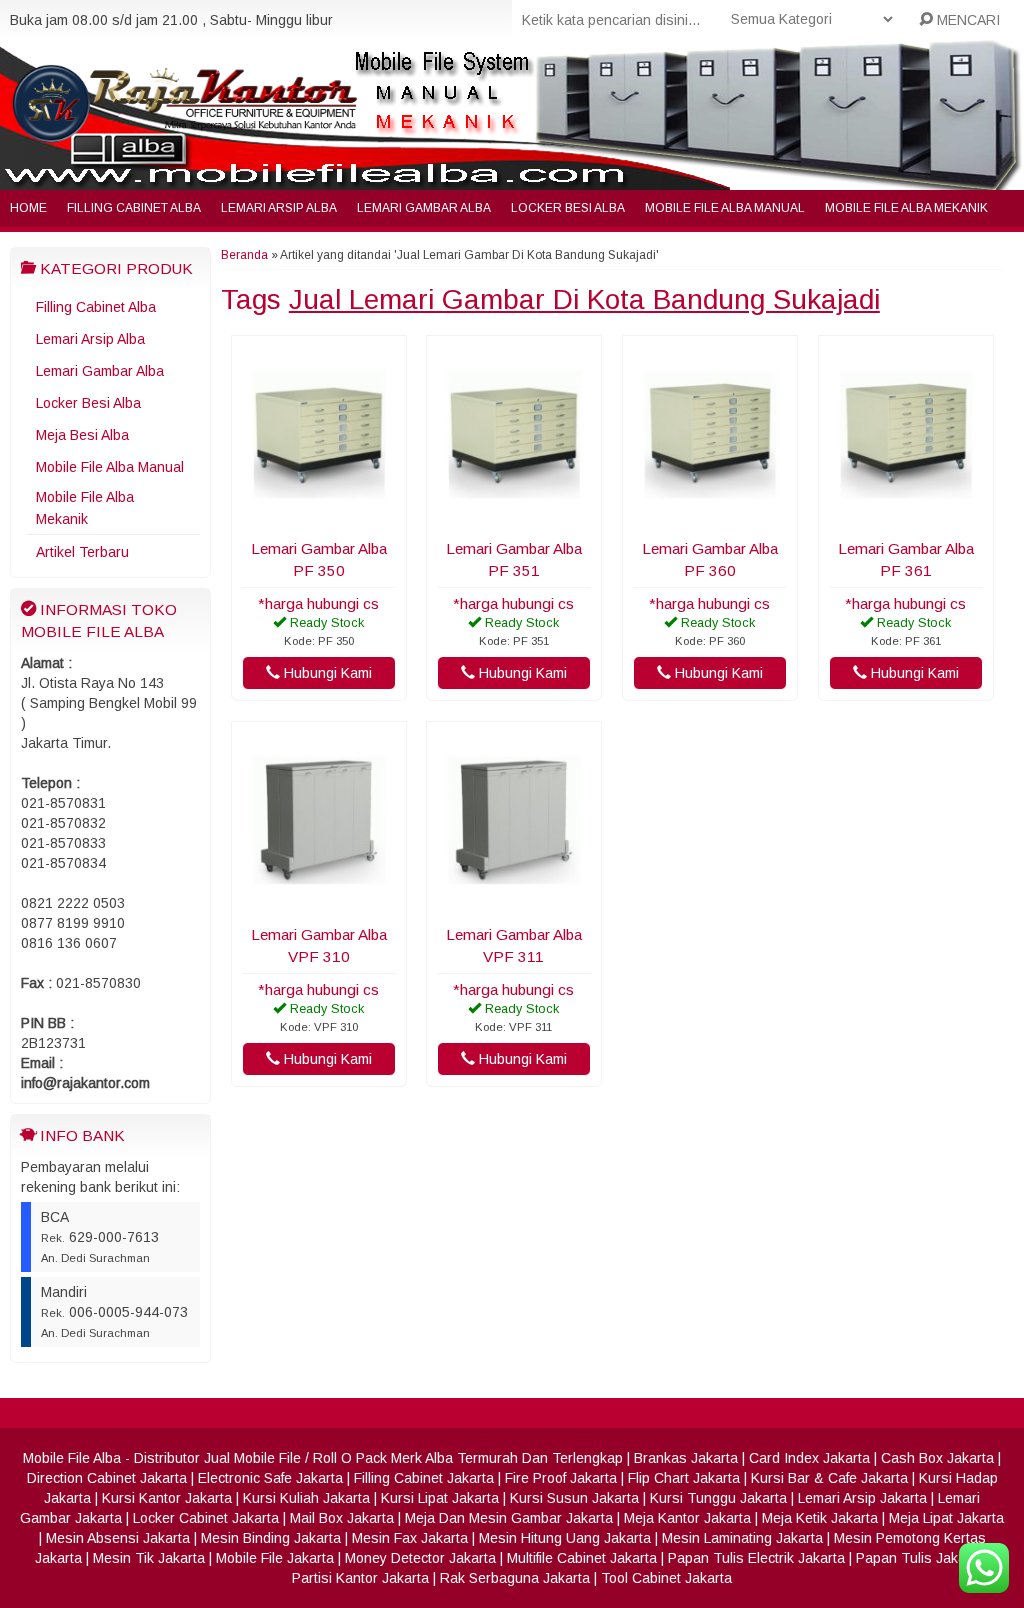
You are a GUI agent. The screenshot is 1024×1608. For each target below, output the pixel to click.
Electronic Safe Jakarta (270, 1478)
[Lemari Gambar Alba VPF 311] (514, 904)
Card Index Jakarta (809, 1458)
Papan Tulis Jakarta (919, 1558)
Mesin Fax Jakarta (410, 1538)
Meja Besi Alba (82, 435)
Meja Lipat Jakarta (946, 1518)
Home (28, 208)
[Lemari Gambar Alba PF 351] (514, 518)
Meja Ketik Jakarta (820, 1518)
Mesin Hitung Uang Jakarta (565, 1538)
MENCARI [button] (966, 20)
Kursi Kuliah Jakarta (306, 1498)
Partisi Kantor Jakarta (360, 1578)
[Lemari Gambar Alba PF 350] (319, 518)
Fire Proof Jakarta (561, 1478)
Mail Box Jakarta (342, 1518)
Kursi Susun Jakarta (574, 1498)
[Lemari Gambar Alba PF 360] (710, 518)
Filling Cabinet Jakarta (424, 1478)
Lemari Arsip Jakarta (862, 1498)
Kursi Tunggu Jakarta (718, 1498)
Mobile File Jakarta (275, 1558)
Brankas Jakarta (686, 1458)
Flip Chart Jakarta (684, 1478)
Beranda (244, 255)
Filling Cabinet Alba (134, 208)
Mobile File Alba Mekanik (906, 208)
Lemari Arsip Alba (279, 208)
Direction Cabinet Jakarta (107, 1478)
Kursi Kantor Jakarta (167, 1498)
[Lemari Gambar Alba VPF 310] (319, 904)
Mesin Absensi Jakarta (118, 1538)
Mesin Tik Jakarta (149, 1558)
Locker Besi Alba (568, 208)
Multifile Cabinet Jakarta (582, 1558)
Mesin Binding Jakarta (271, 1538)
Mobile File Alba (72, 1458)
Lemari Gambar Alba (424, 208)
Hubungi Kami (326, 673)
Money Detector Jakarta (420, 1558)
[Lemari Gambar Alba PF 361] (906, 518)
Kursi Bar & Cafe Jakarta (829, 1478)
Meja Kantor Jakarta (687, 1518)
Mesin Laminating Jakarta (742, 1538)
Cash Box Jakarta (937, 1458)
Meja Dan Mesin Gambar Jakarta (509, 1518)
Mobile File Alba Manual (725, 208)
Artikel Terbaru (82, 552)
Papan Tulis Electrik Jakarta (756, 1558)
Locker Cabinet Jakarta (206, 1518)
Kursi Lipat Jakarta (440, 1498)
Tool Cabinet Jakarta (666, 1578)
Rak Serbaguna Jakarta (515, 1578)
